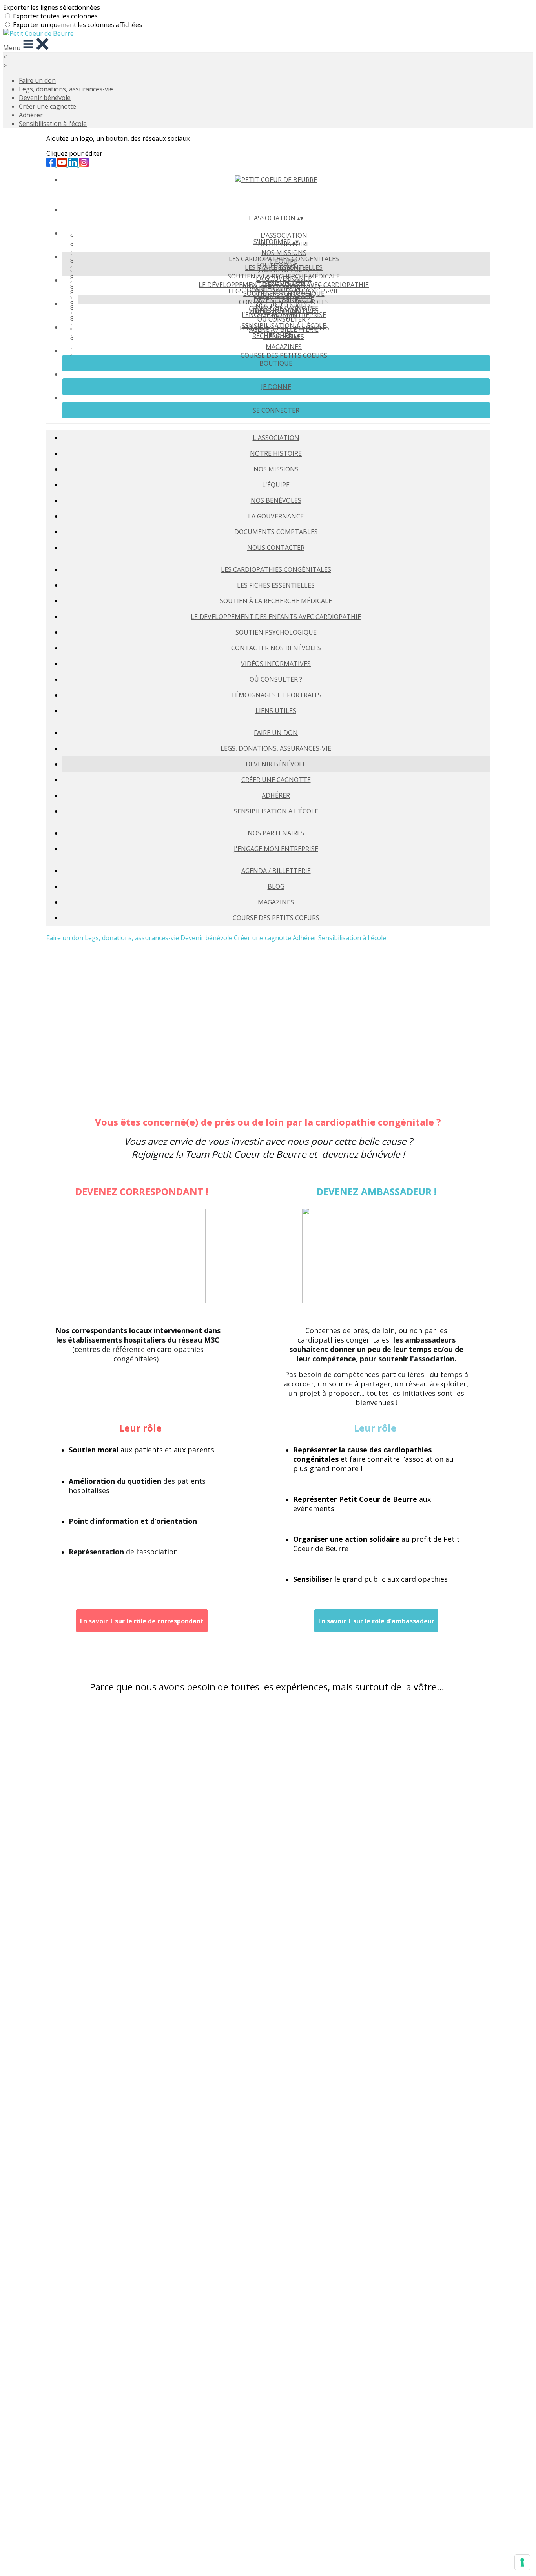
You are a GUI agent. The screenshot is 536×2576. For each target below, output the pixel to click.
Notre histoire (276, 453)
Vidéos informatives (276, 664)
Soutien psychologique (276, 632)
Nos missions (284, 253)
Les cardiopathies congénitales (284, 259)
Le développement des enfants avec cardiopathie (276, 617)
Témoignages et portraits (276, 695)
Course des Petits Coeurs (284, 355)
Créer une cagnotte (47, 106)
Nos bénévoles (276, 500)
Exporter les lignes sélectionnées (52, 7)
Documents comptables (276, 532)
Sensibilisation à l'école (53, 124)
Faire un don (37, 80)
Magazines (284, 347)
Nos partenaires (284, 306)
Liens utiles (276, 711)
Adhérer (31, 115)
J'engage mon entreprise (276, 849)
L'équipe (276, 485)
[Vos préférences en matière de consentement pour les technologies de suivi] (522, 2562)
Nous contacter (276, 548)
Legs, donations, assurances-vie (66, 89)
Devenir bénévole (45, 98)
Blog (276, 886)
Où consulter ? (276, 679)
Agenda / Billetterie (284, 329)
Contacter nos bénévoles (276, 648)
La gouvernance (276, 516)
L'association (284, 235)
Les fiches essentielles (276, 585)
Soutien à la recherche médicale (284, 276)
